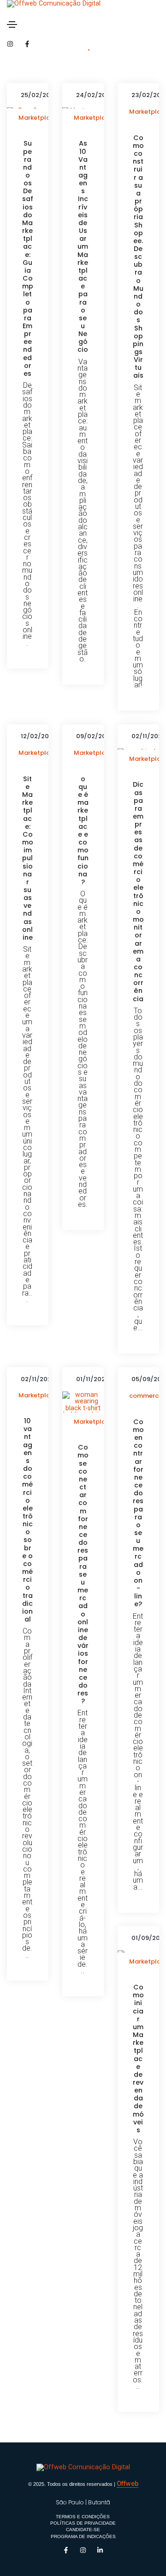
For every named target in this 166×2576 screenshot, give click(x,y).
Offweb (127, 2484)
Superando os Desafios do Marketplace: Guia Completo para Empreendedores (28, 259)
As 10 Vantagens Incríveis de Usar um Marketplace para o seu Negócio (83, 247)
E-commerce (146, 1392)
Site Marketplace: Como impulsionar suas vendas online (28, 858)
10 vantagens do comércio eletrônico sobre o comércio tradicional (27, 1520)
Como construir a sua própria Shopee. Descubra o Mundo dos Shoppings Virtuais (138, 257)
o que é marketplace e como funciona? (83, 831)
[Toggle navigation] (12, 24)
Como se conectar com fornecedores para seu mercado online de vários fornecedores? (83, 1574)
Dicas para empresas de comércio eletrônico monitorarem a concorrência (138, 892)
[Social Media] (10, 44)
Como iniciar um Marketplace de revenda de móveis (138, 2059)
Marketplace (38, 118)
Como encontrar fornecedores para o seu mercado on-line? (138, 1513)
